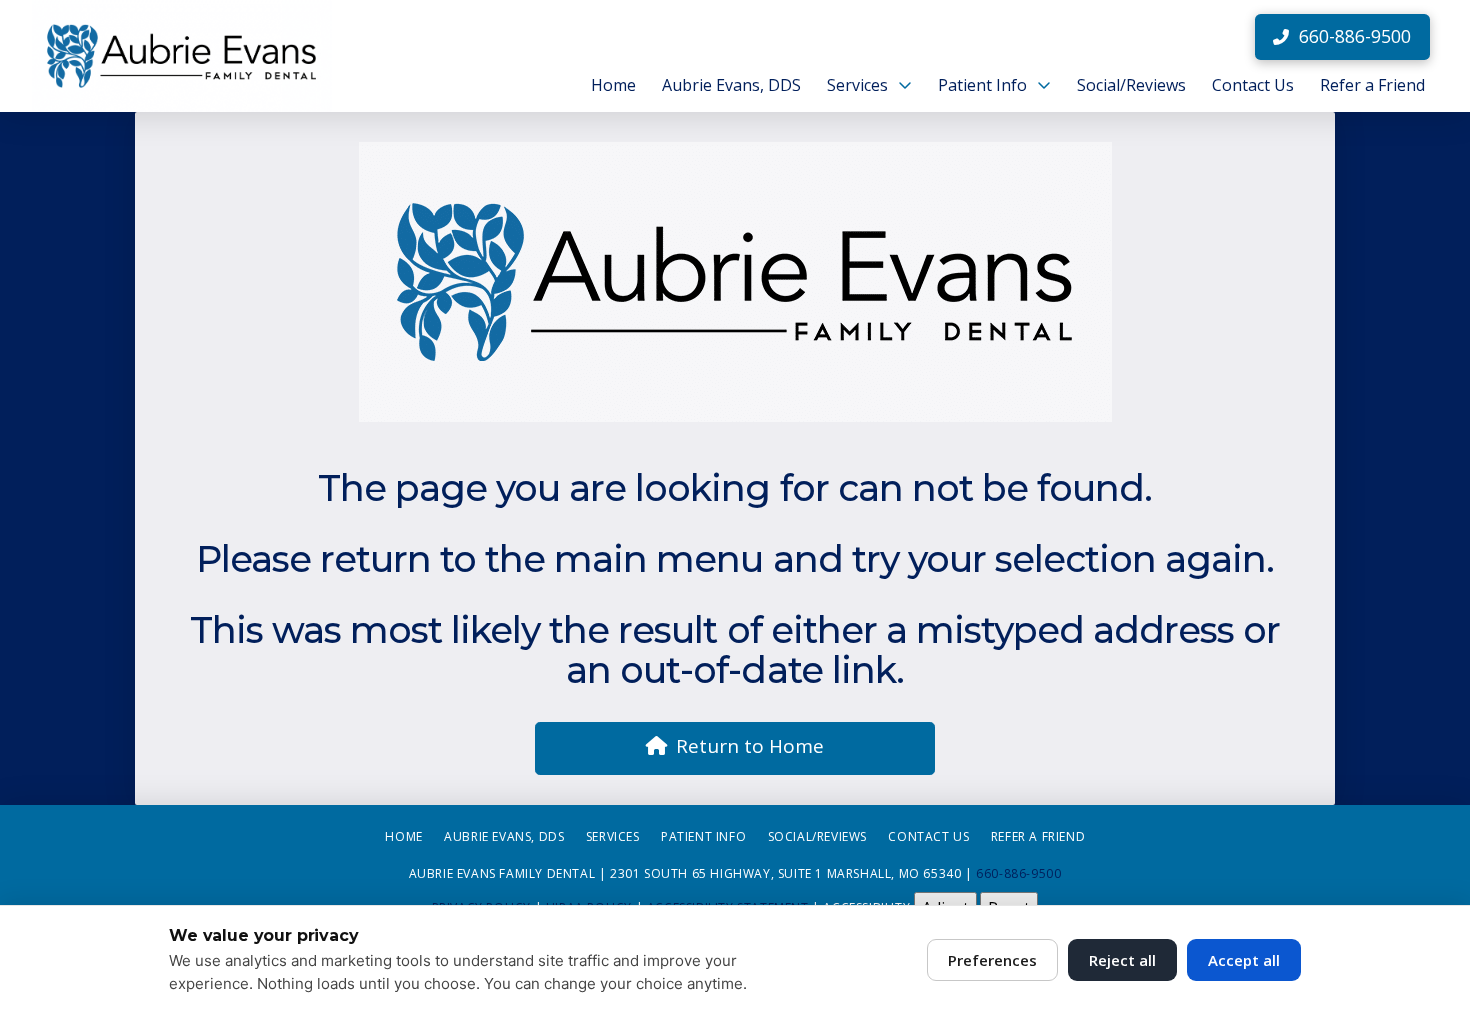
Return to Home (750, 746)
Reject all (1122, 960)
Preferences (992, 960)
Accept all (1244, 960)
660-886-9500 (1018, 873)
